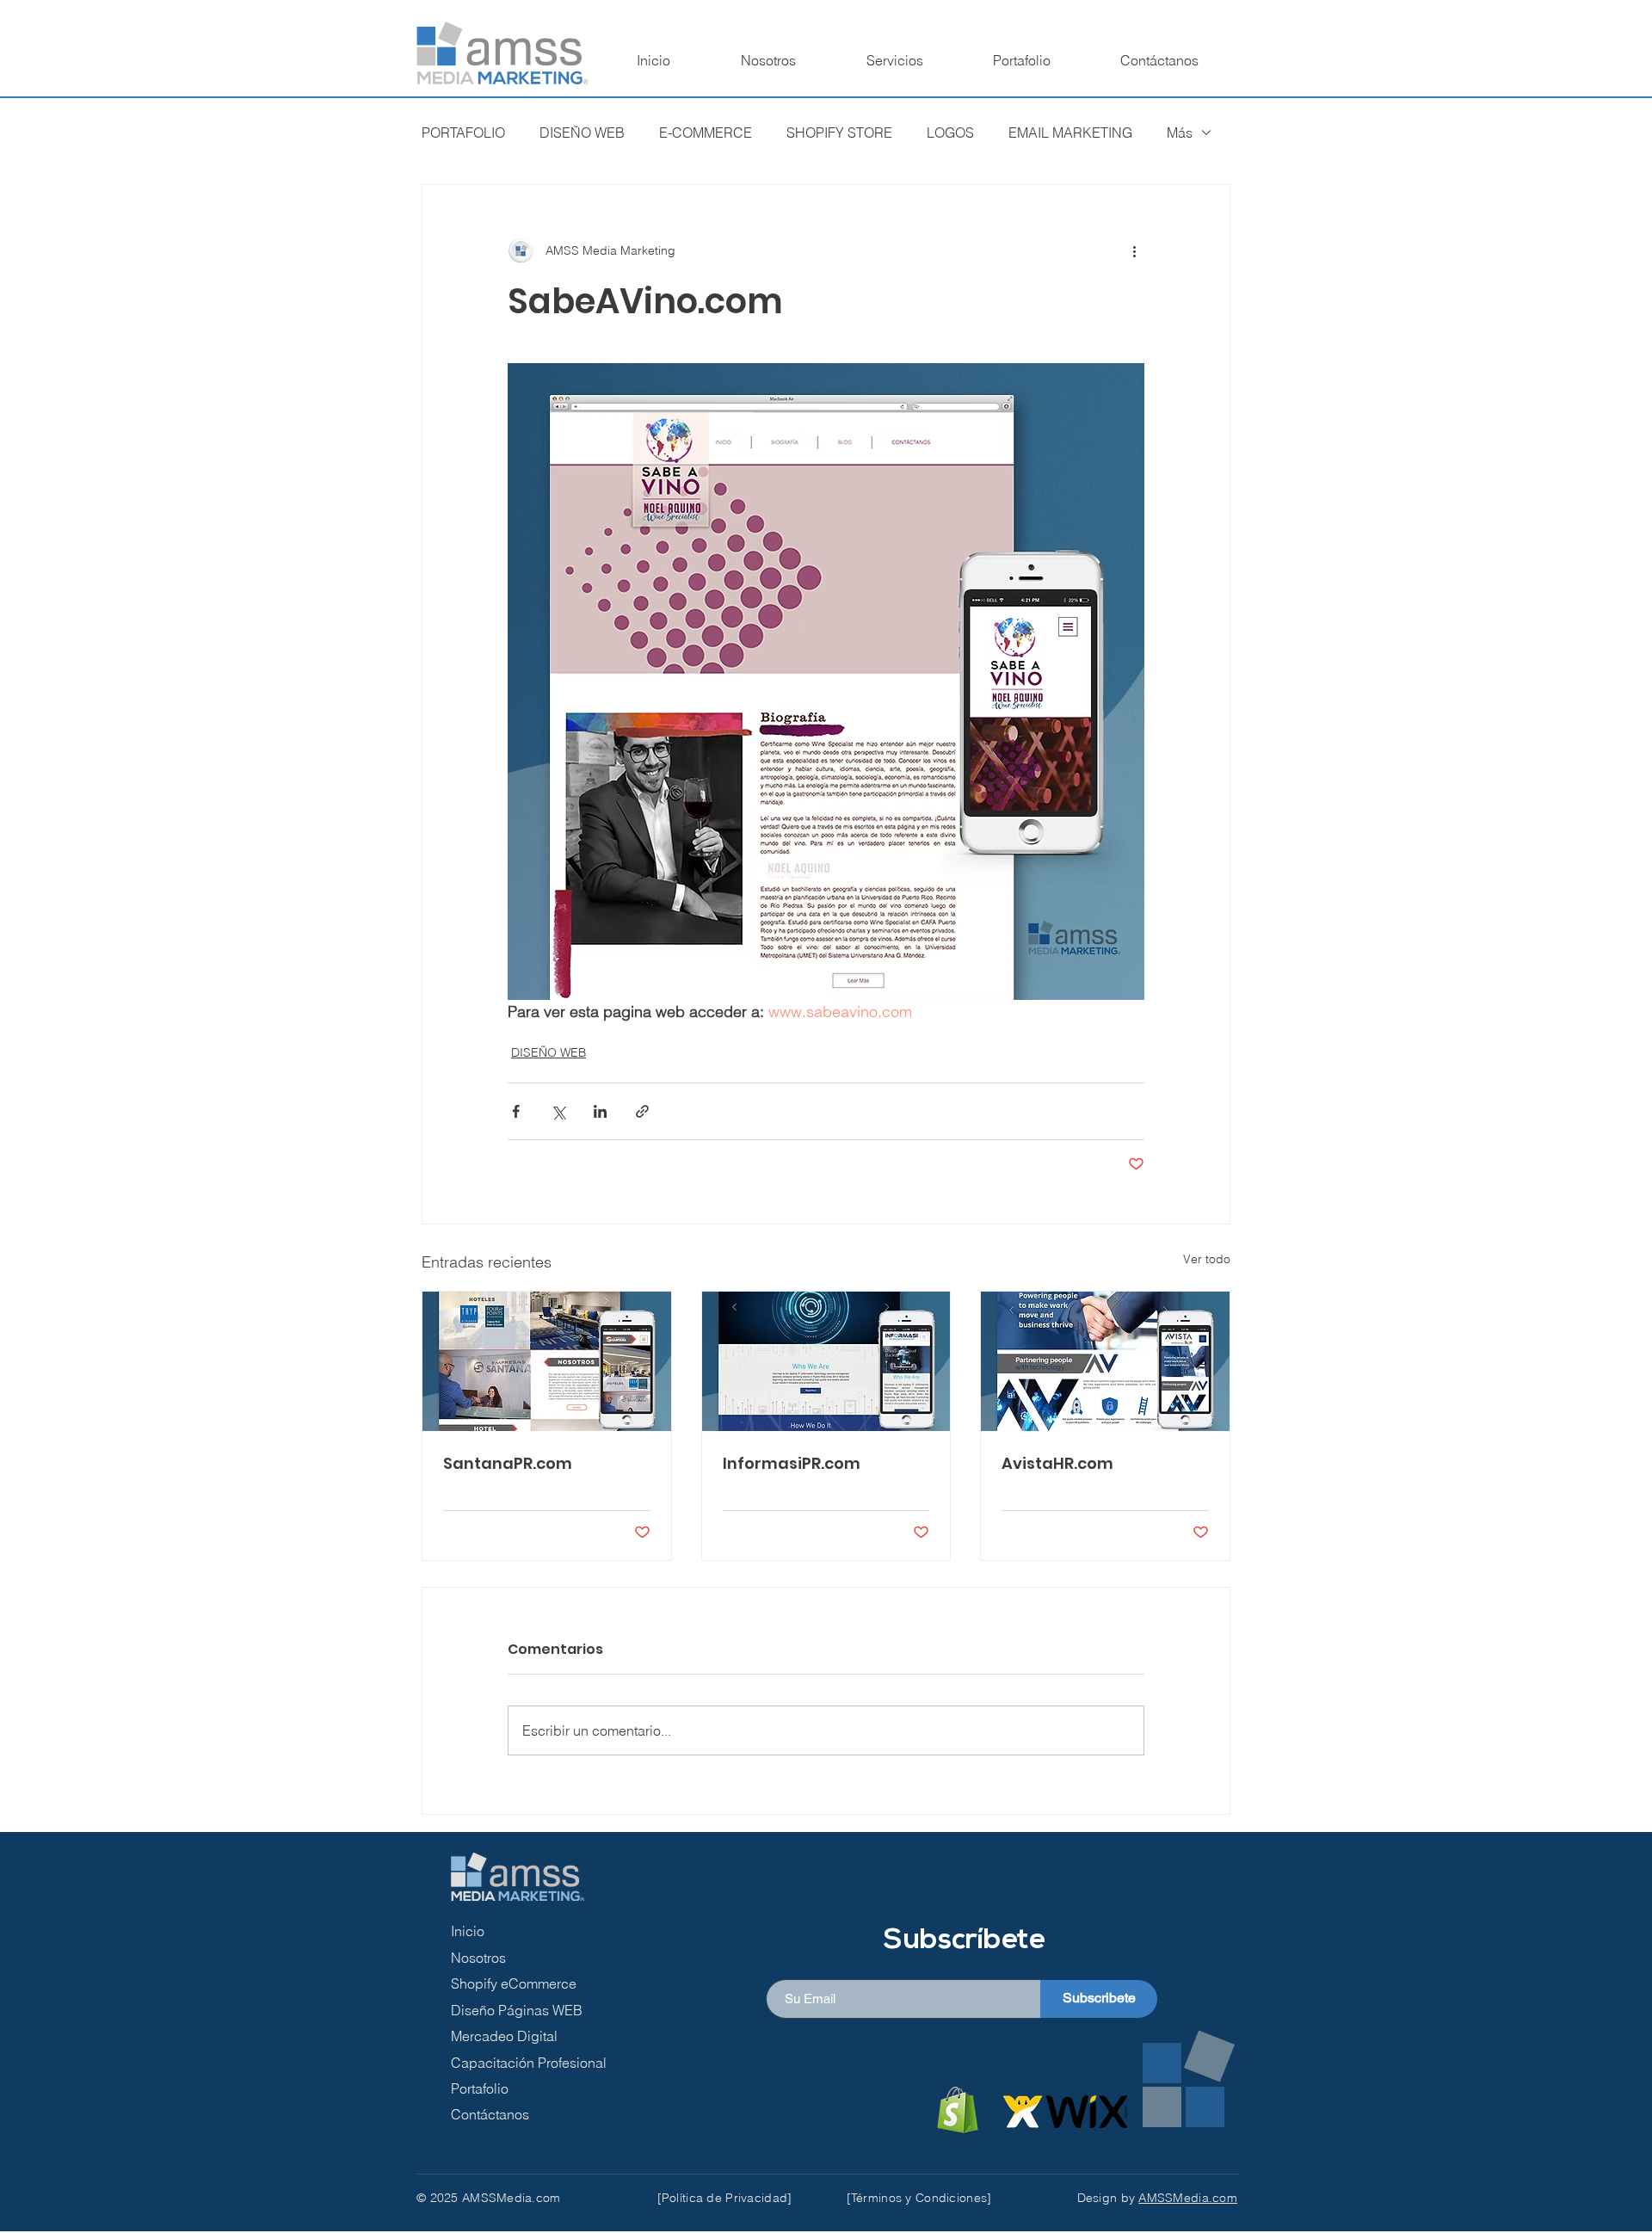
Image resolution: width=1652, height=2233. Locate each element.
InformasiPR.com (792, 1463)
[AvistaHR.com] (1105, 1361)
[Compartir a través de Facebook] (516, 1111)
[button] (894, 60)
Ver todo (1207, 1259)
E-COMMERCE (706, 133)
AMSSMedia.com (1188, 2198)
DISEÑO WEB (582, 133)
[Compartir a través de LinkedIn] (600, 1111)
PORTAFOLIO (463, 133)
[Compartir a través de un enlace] (642, 1111)
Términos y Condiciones (919, 2198)
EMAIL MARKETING (1070, 133)
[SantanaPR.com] (547, 1361)
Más (1180, 133)
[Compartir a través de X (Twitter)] (558, 1111)
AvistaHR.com (1057, 1463)
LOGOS (950, 133)
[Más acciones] (1134, 250)
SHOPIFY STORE (839, 133)
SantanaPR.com (508, 1463)
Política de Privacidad (724, 2198)
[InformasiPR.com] (826, 1361)
